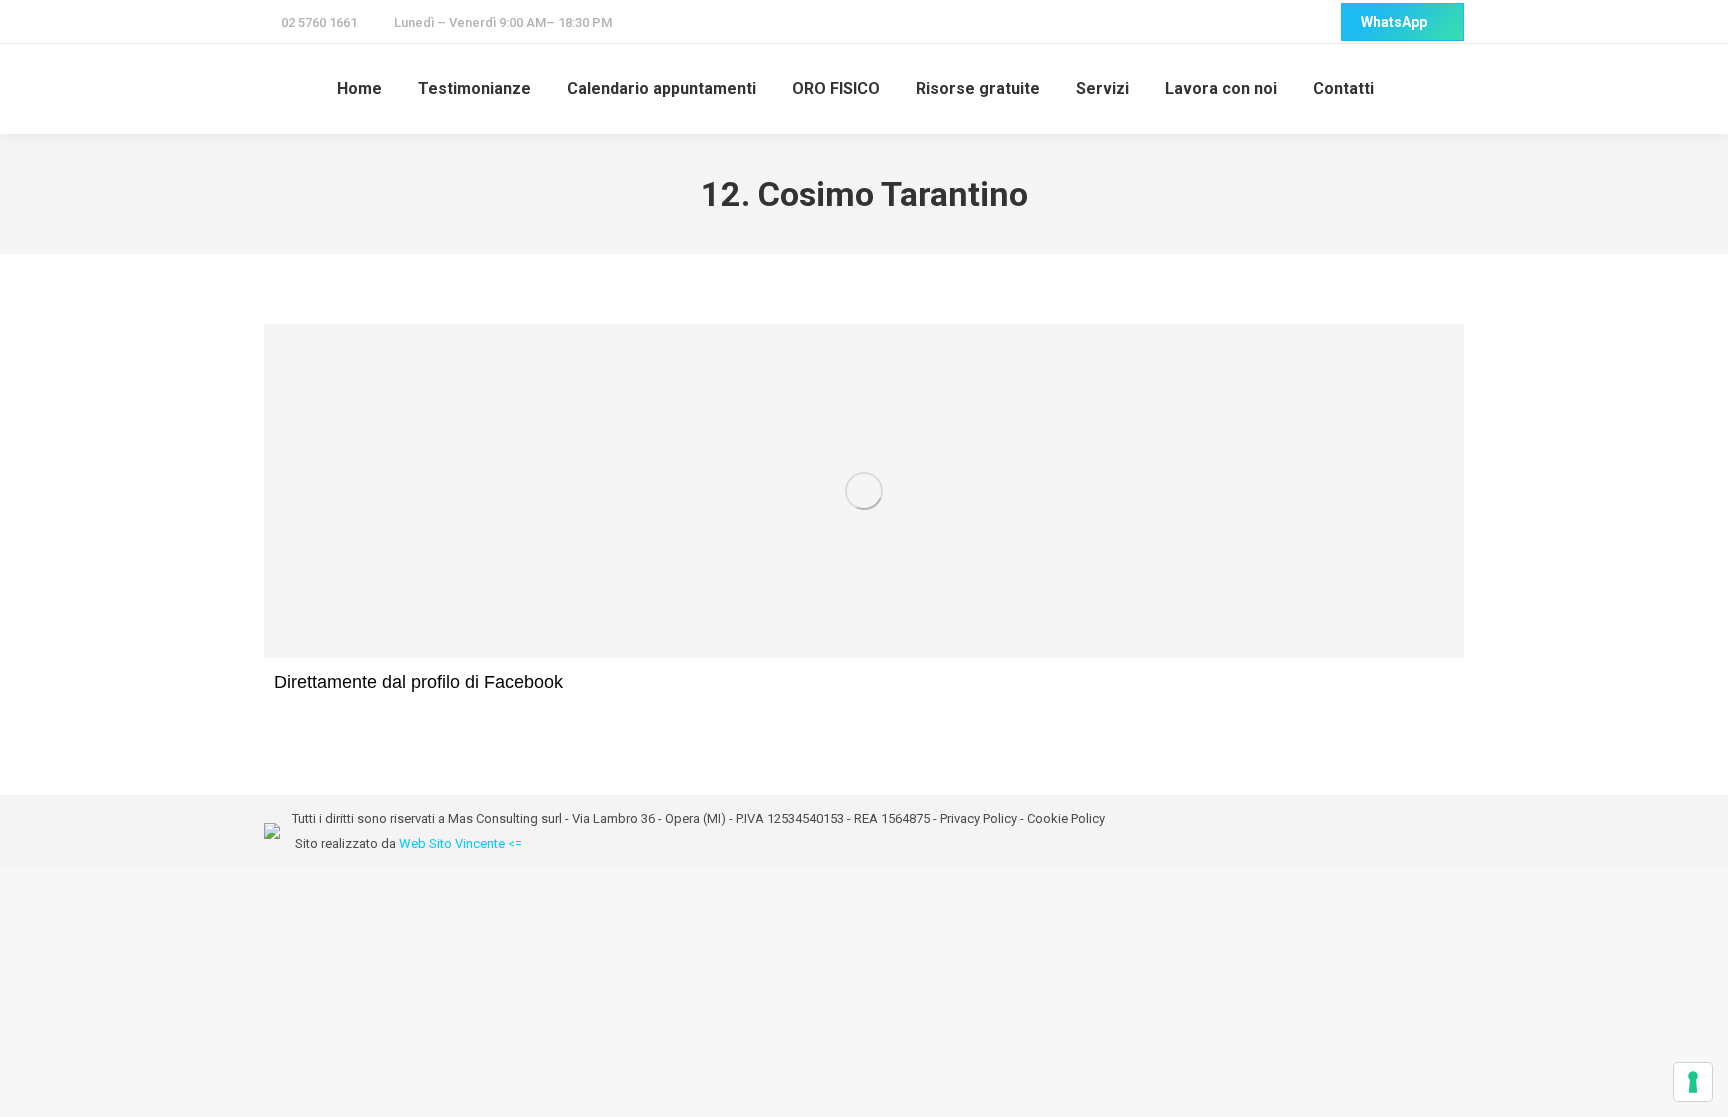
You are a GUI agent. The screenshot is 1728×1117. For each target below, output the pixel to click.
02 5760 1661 (319, 22)
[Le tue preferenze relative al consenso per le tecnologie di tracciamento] (1693, 1082)
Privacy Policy (978, 818)
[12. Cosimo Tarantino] (864, 491)
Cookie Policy (1066, 818)
